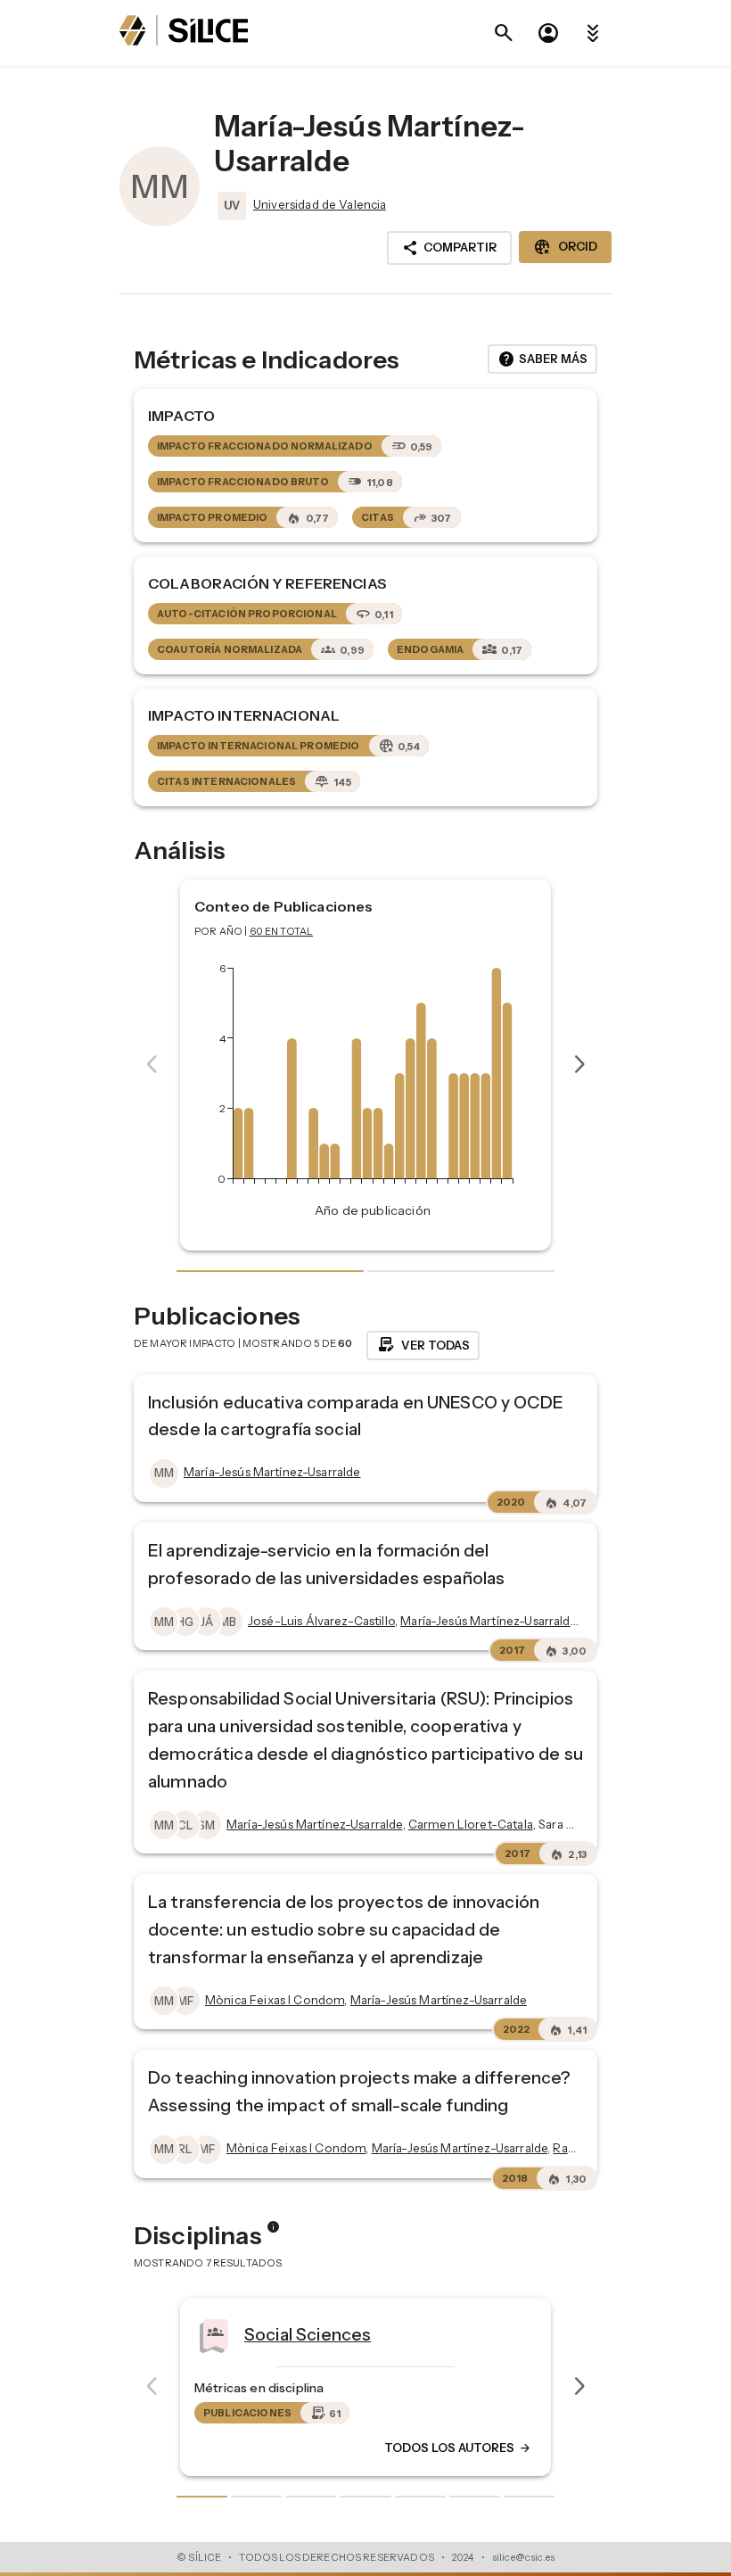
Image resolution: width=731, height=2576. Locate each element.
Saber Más (542, 359)
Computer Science (480, 2333)
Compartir (449, 248)
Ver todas (423, 1345)
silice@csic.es (523, 2557)
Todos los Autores (152, 2448)
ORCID (565, 247)
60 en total (282, 931)
